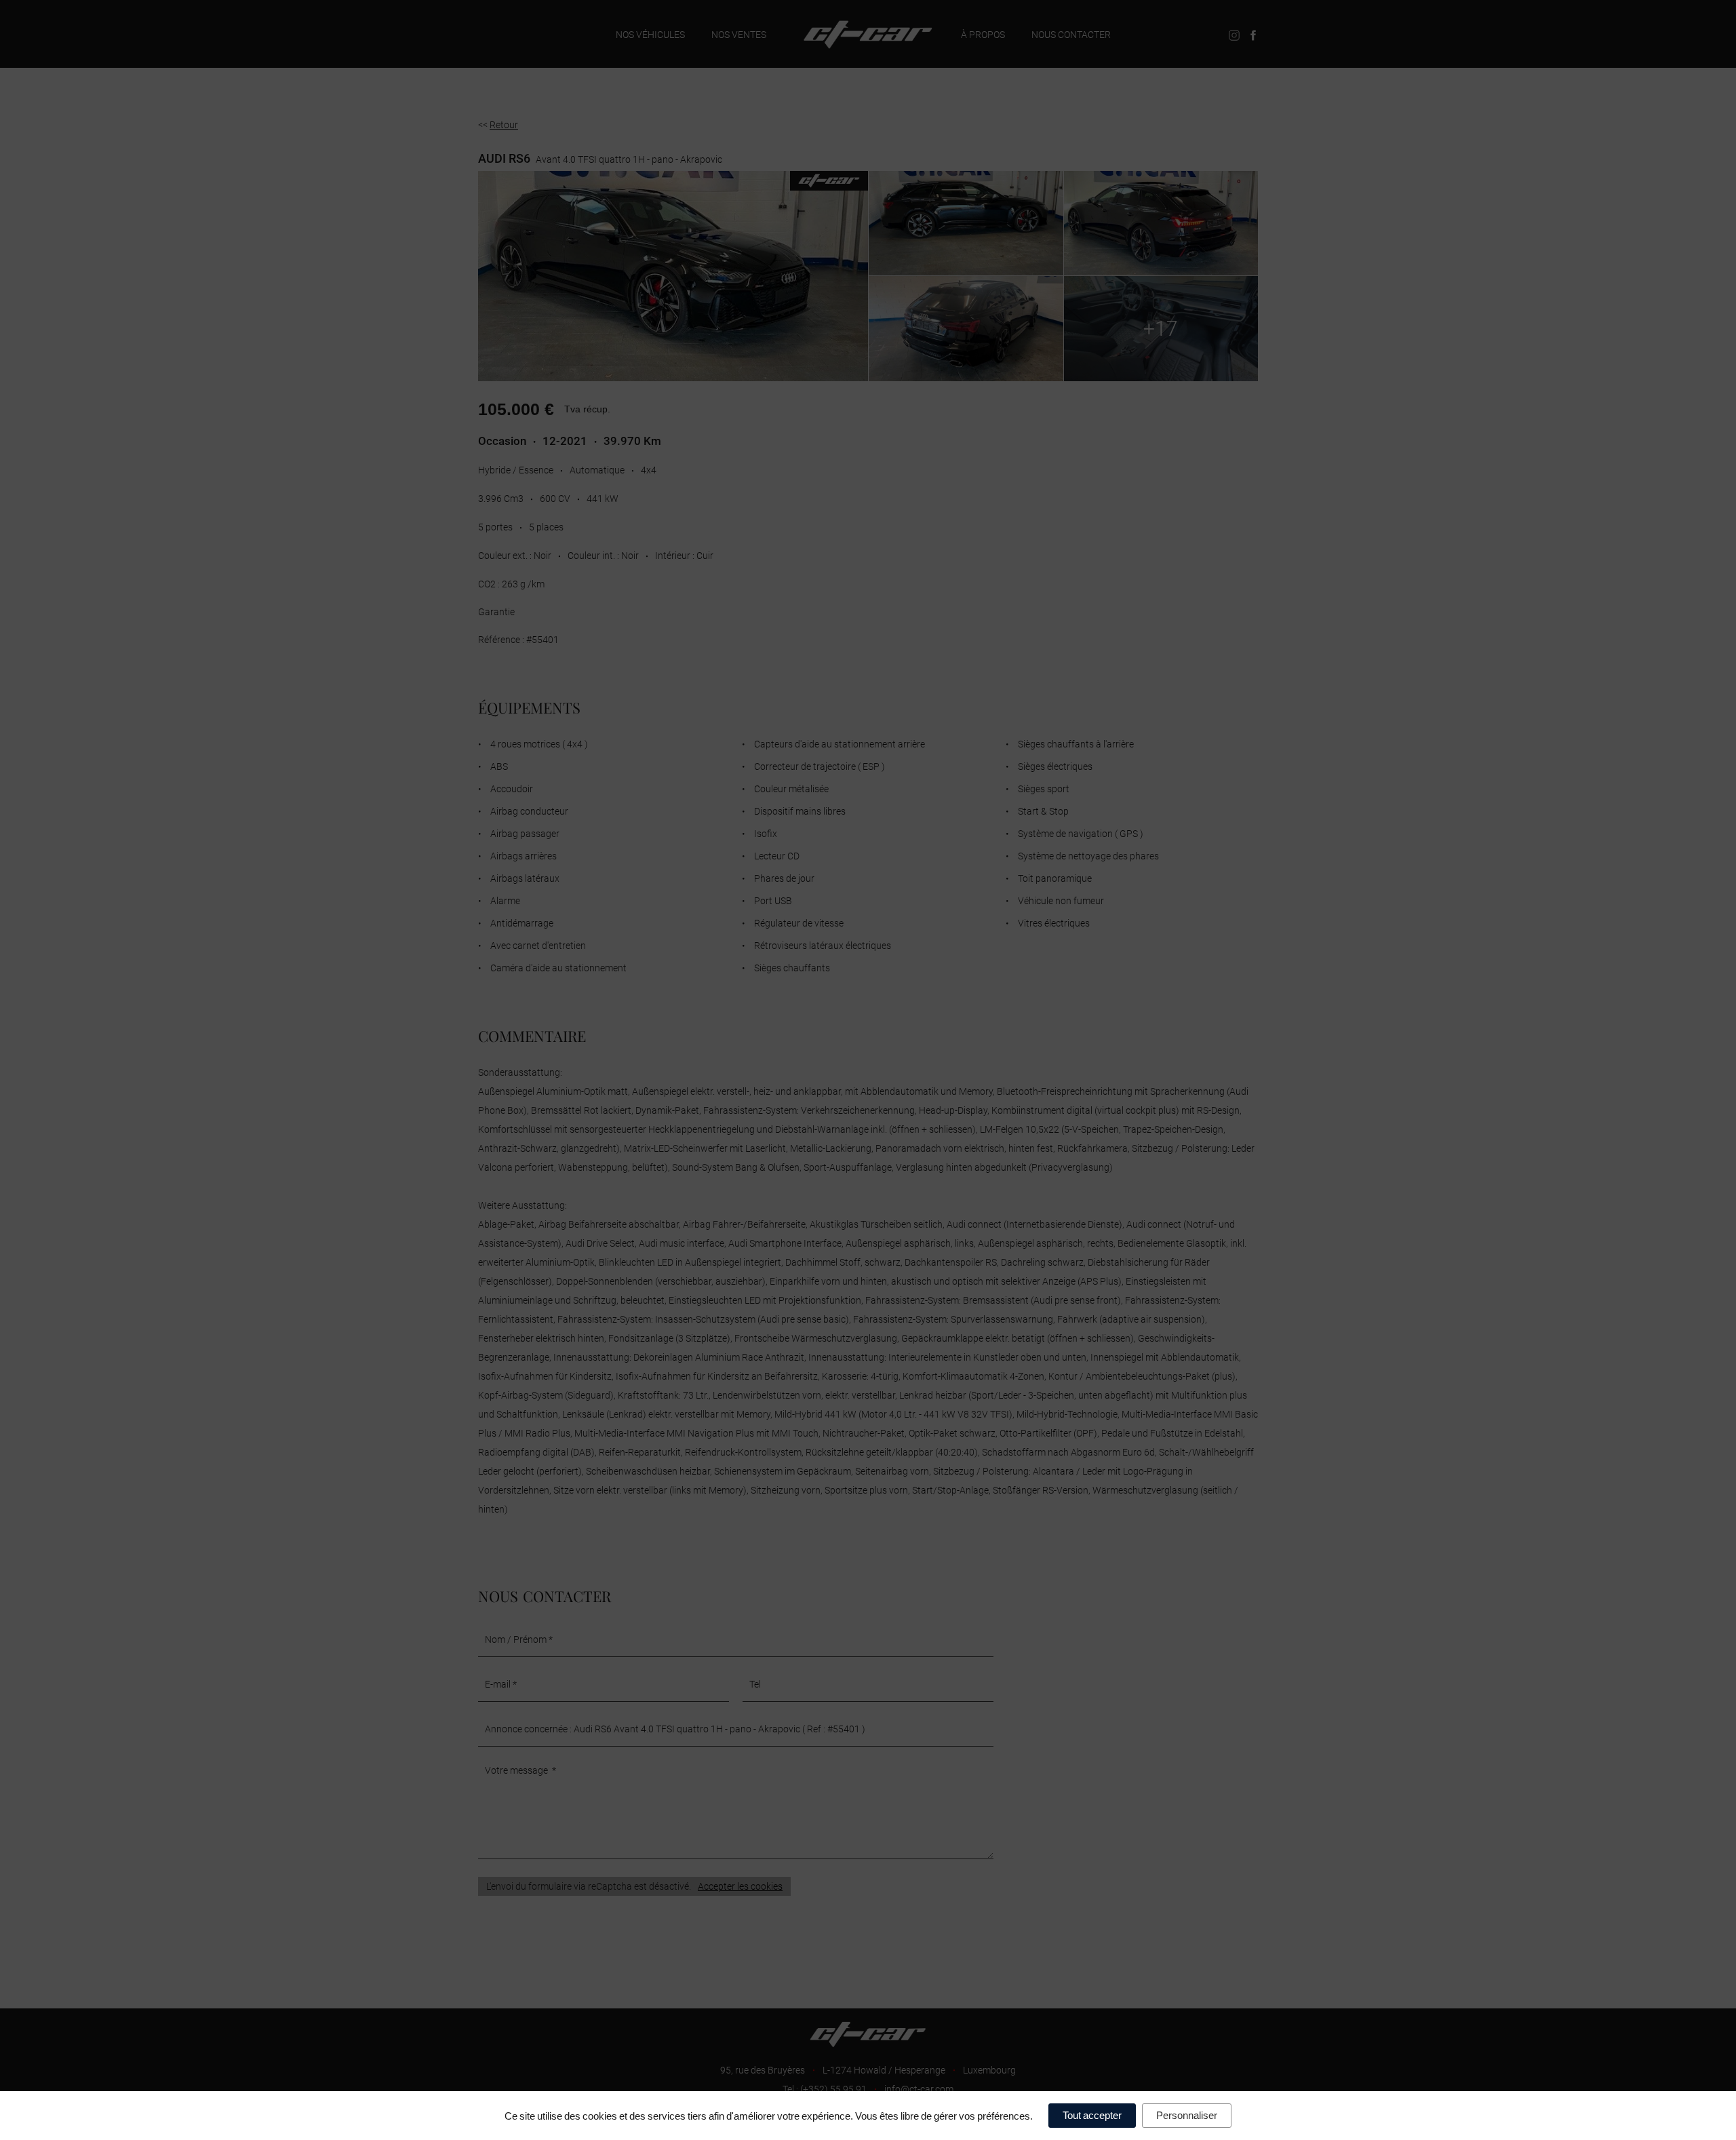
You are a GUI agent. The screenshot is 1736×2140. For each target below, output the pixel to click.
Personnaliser (1187, 2115)
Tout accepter (1092, 2115)
